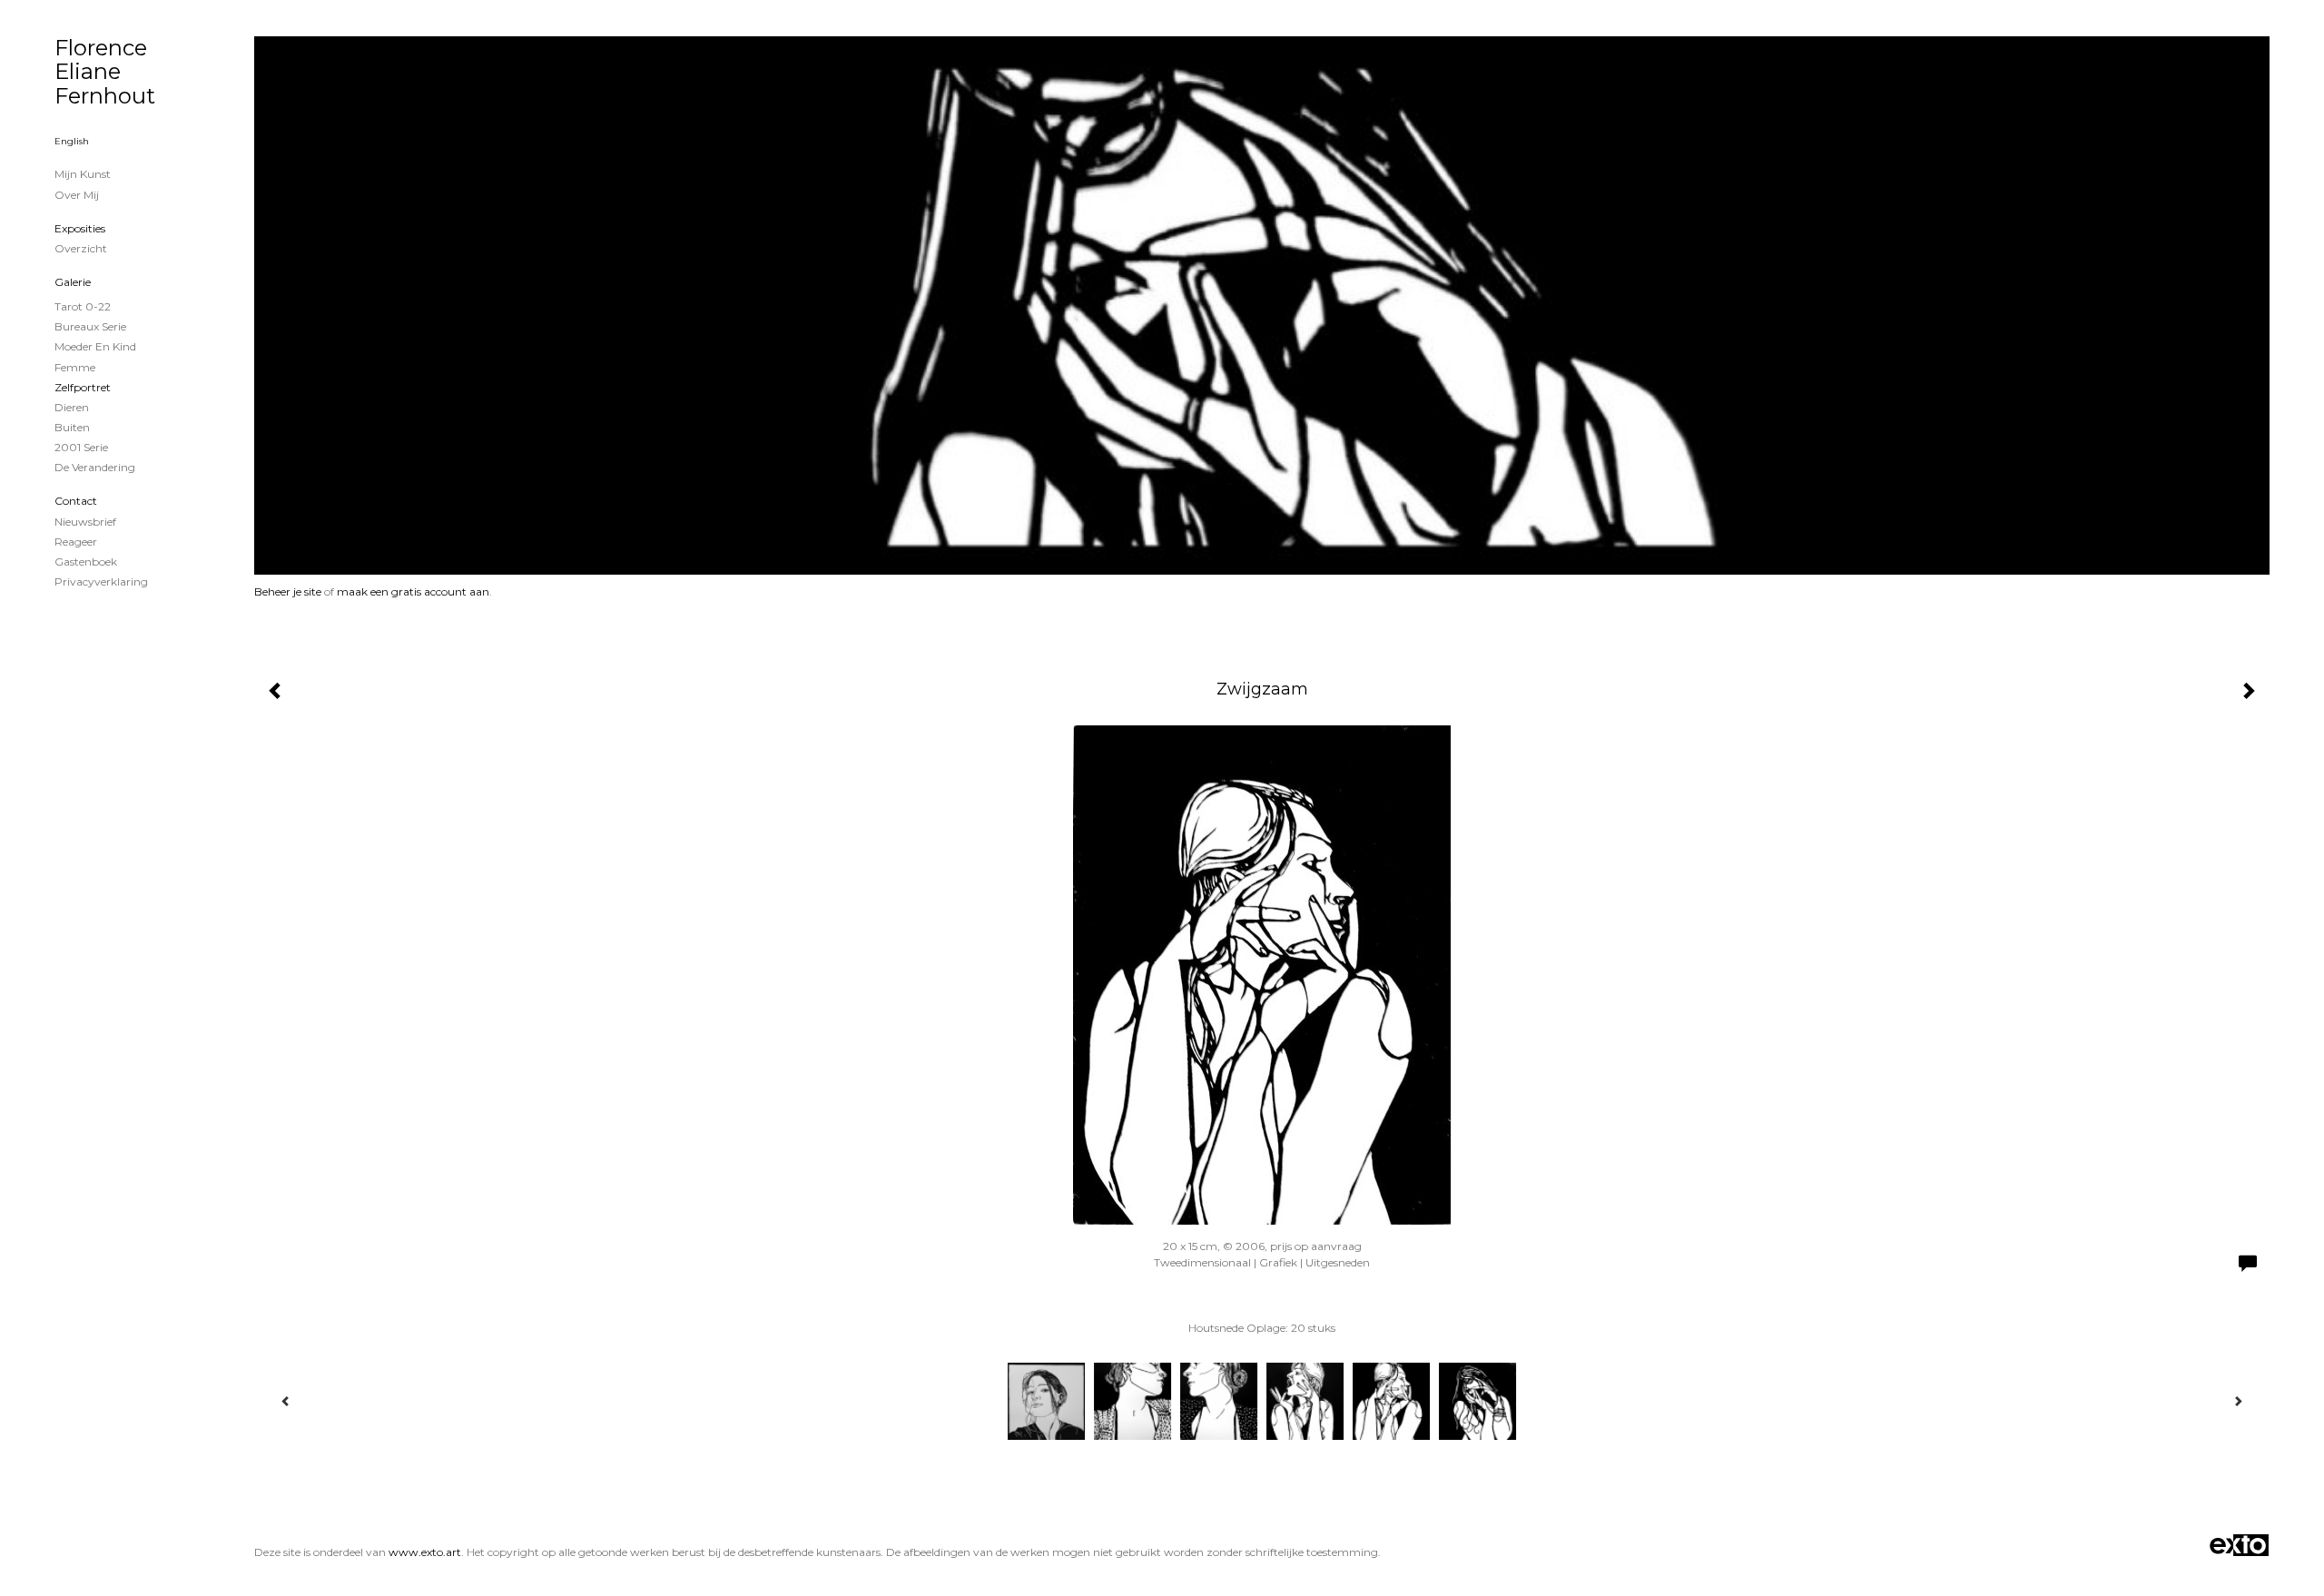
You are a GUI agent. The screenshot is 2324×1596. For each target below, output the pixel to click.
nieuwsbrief (85, 522)
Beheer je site (288, 591)
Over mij (77, 195)
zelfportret (83, 387)
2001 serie (81, 447)
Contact (76, 501)
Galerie (73, 282)
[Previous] (286, 1401)
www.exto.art (425, 1552)
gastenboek (86, 562)
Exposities (80, 228)
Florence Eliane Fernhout (105, 72)
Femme (75, 367)
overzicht (81, 248)
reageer (76, 542)
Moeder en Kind (95, 346)
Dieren (72, 407)
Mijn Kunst (83, 174)
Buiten (72, 427)
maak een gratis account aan (413, 591)
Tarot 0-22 (83, 306)
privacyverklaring (101, 581)
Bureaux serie (90, 326)
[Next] (2238, 1401)
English (72, 141)
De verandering (95, 467)
